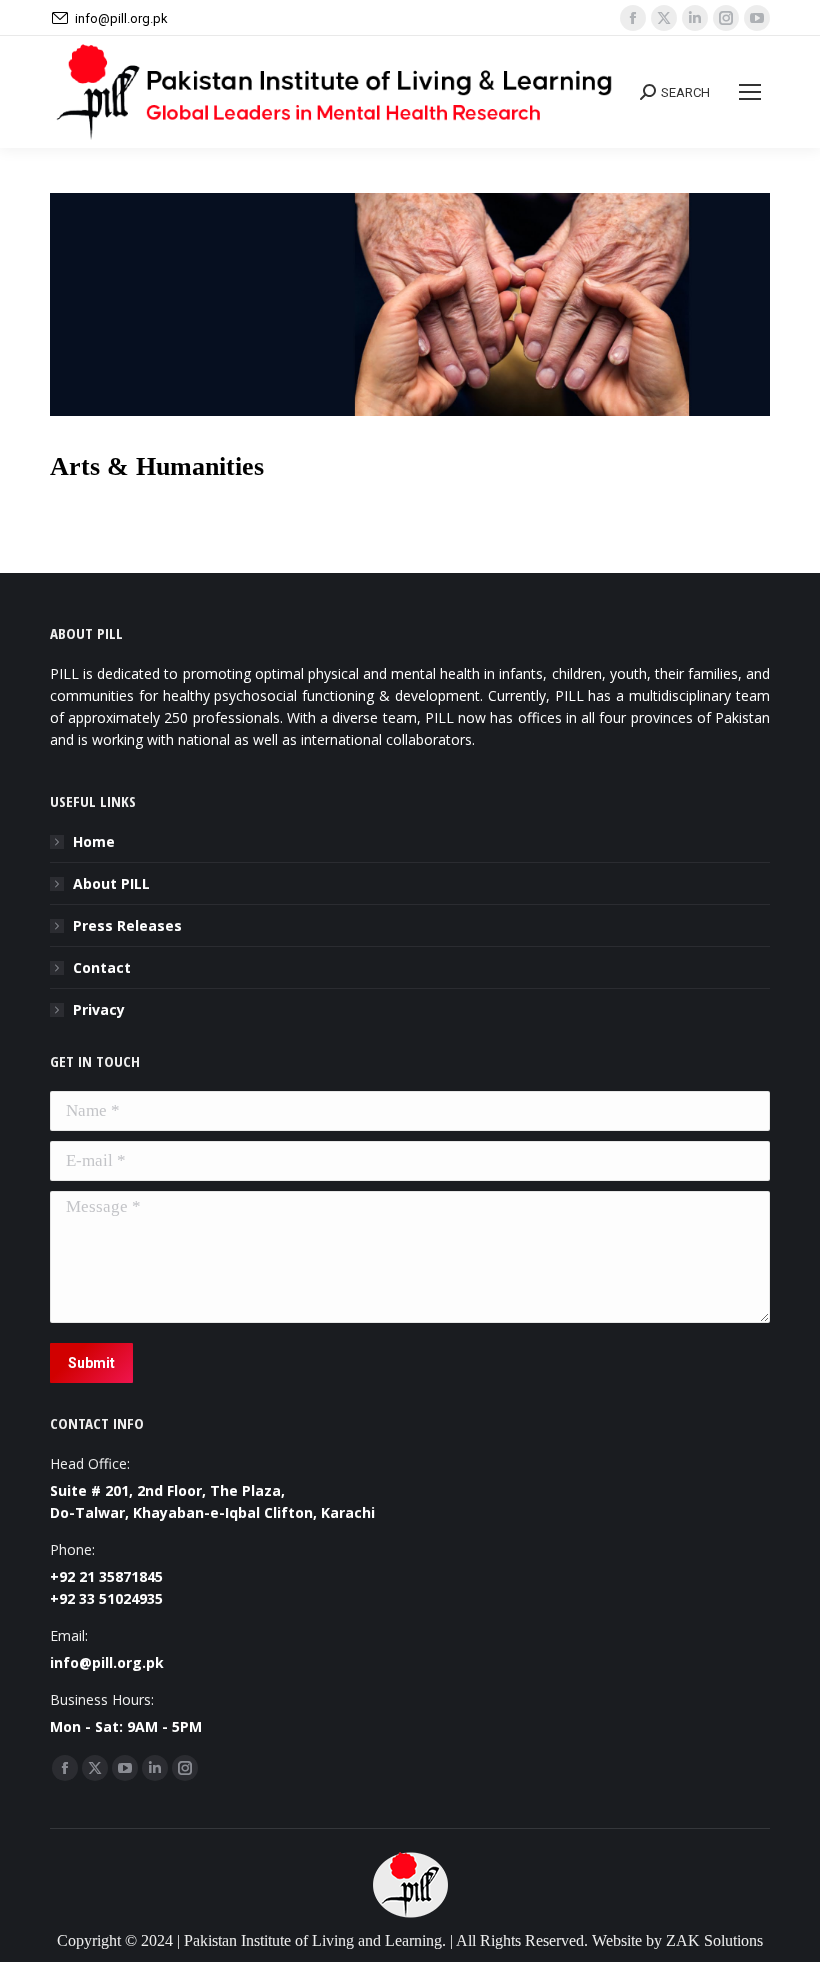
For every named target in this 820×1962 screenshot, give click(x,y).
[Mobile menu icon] (750, 92)
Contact (102, 967)
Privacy (99, 1009)
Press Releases (127, 925)
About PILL (111, 883)
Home (94, 841)
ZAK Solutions (714, 1940)
